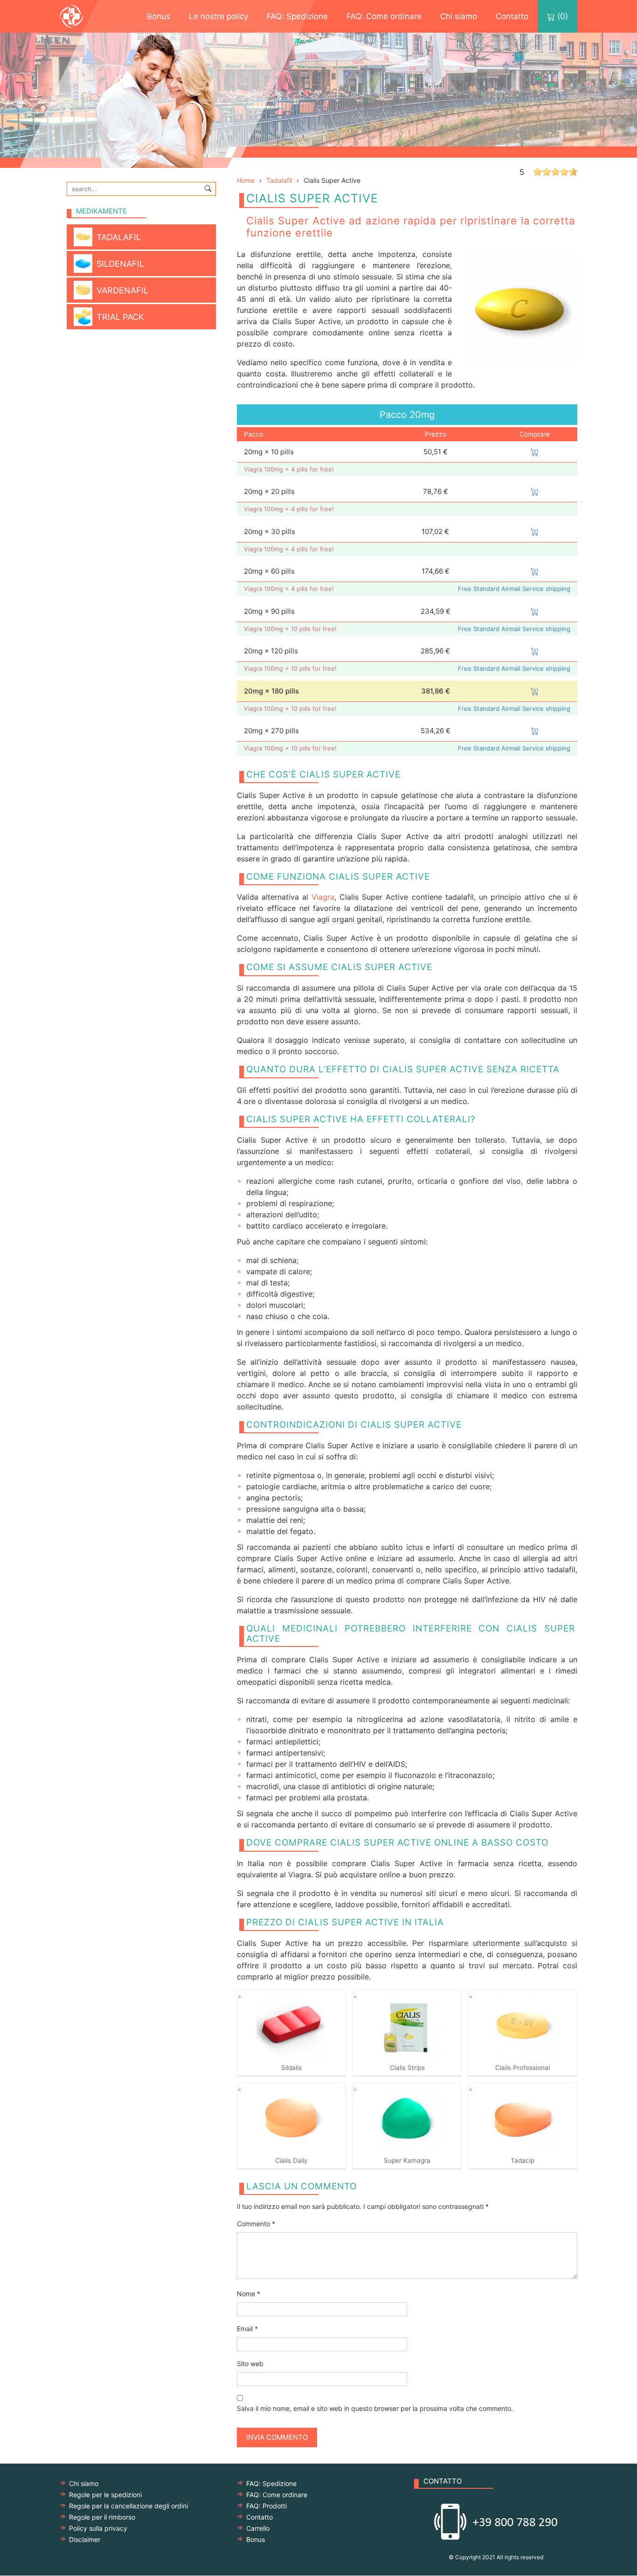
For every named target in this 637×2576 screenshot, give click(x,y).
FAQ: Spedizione (297, 16)
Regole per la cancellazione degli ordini (128, 2506)
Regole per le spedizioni (105, 2495)
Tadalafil (279, 180)
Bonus (159, 16)
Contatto (512, 16)
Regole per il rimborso (102, 2517)
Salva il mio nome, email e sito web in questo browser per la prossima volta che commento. (375, 2408)
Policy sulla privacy (98, 2528)
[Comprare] (535, 452)
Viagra (323, 897)
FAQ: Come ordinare (384, 16)
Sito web (250, 2364)
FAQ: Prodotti (267, 2506)
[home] (81, 16)
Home (246, 180)
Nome (249, 2294)
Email (247, 2329)
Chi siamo (459, 16)
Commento (256, 2224)
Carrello (258, 2528)
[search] (208, 188)
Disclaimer (85, 2539)
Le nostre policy (218, 16)
